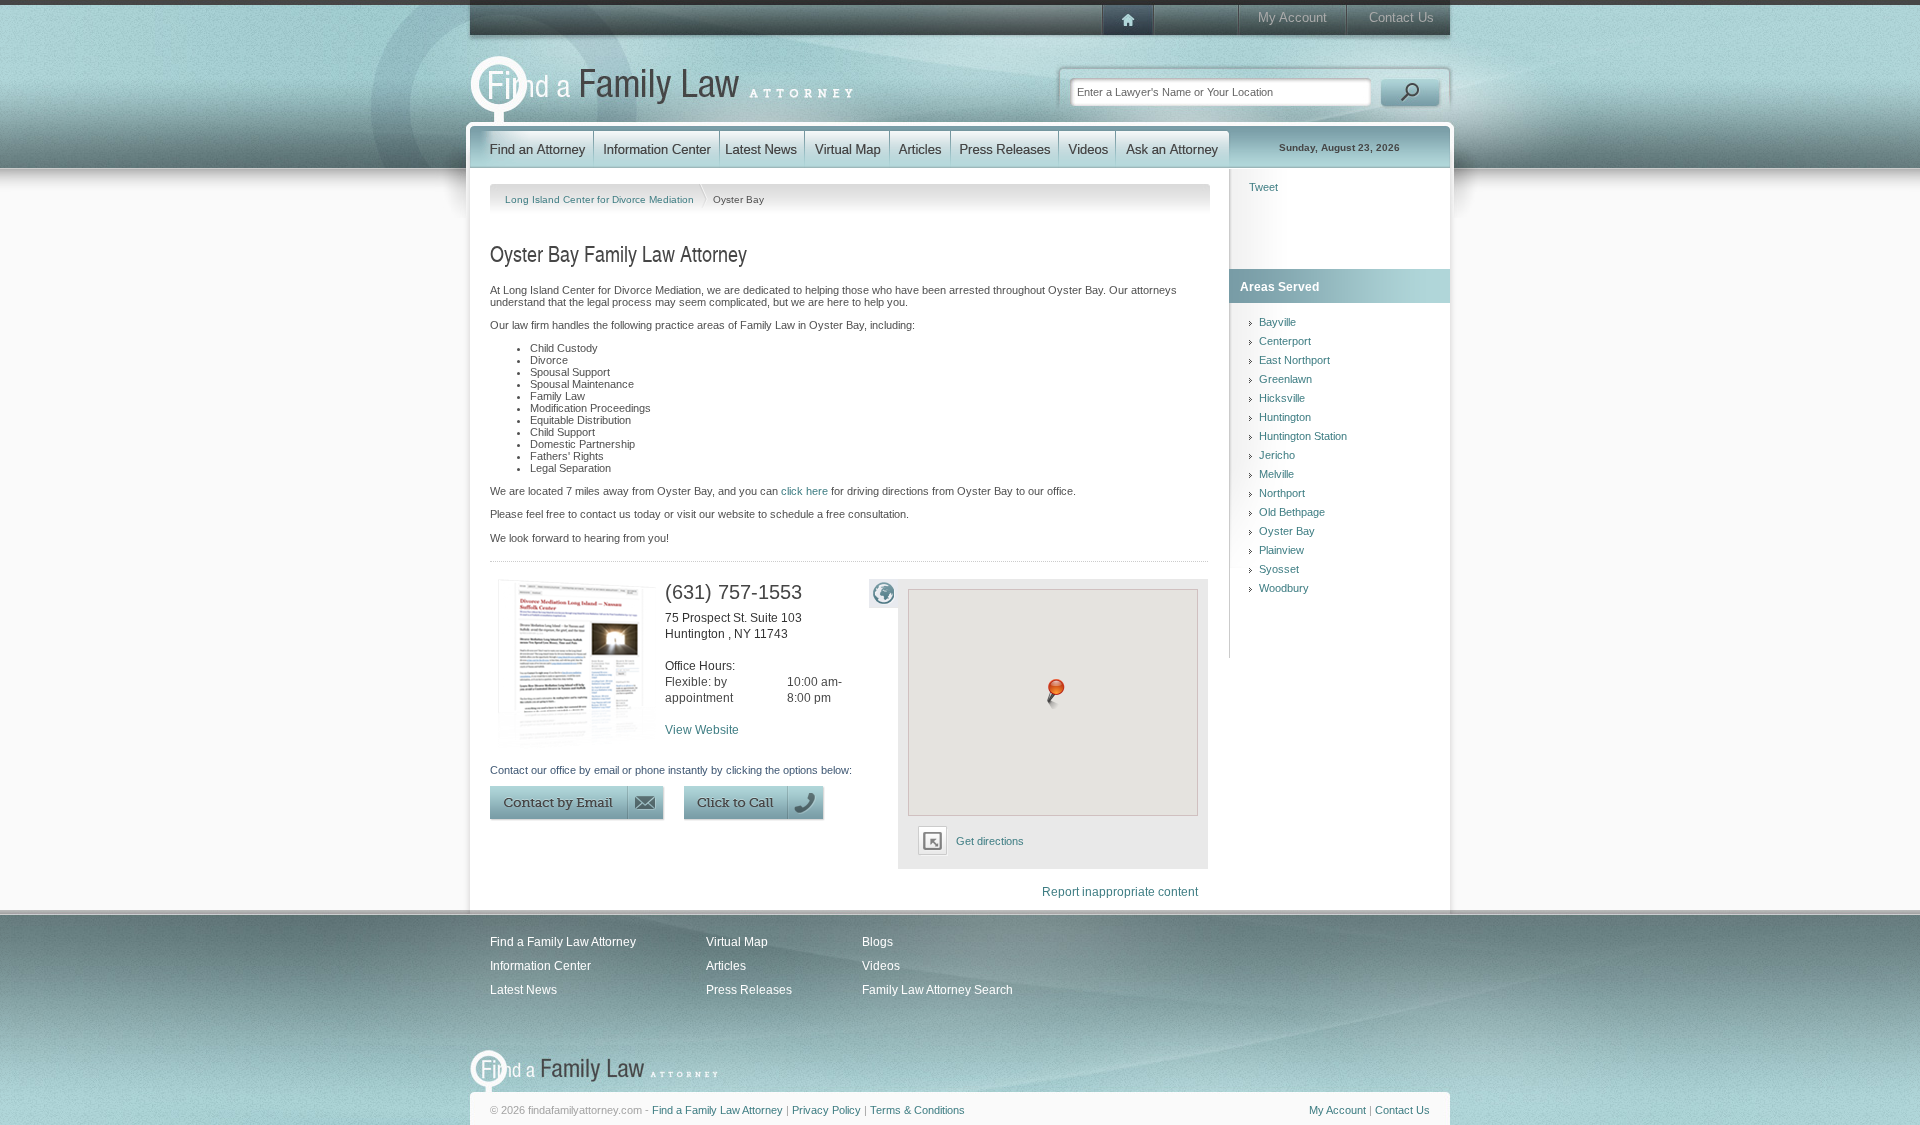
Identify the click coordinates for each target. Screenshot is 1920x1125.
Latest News (523, 990)
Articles (726, 966)
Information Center (540, 966)
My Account (1292, 17)
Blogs (877, 942)
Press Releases (749, 990)
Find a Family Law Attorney (563, 942)
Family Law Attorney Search (937, 990)
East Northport (1294, 360)
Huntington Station (1303, 436)
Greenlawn (1285, 379)
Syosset (1279, 569)
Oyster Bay (1287, 531)
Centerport (1285, 341)
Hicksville (1282, 398)
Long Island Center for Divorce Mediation (601, 199)
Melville (1276, 474)
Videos (881, 966)
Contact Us (1401, 17)
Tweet (1263, 187)
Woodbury (1284, 588)
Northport (1282, 493)
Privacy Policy (826, 1110)
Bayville (1277, 322)
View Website (702, 730)
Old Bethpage (1292, 512)
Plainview (1281, 550)
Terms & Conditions (917, 1110)
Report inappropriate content (1120, 892)
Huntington (1285, 417)
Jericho (1277, 455)
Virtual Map (737, 942)
